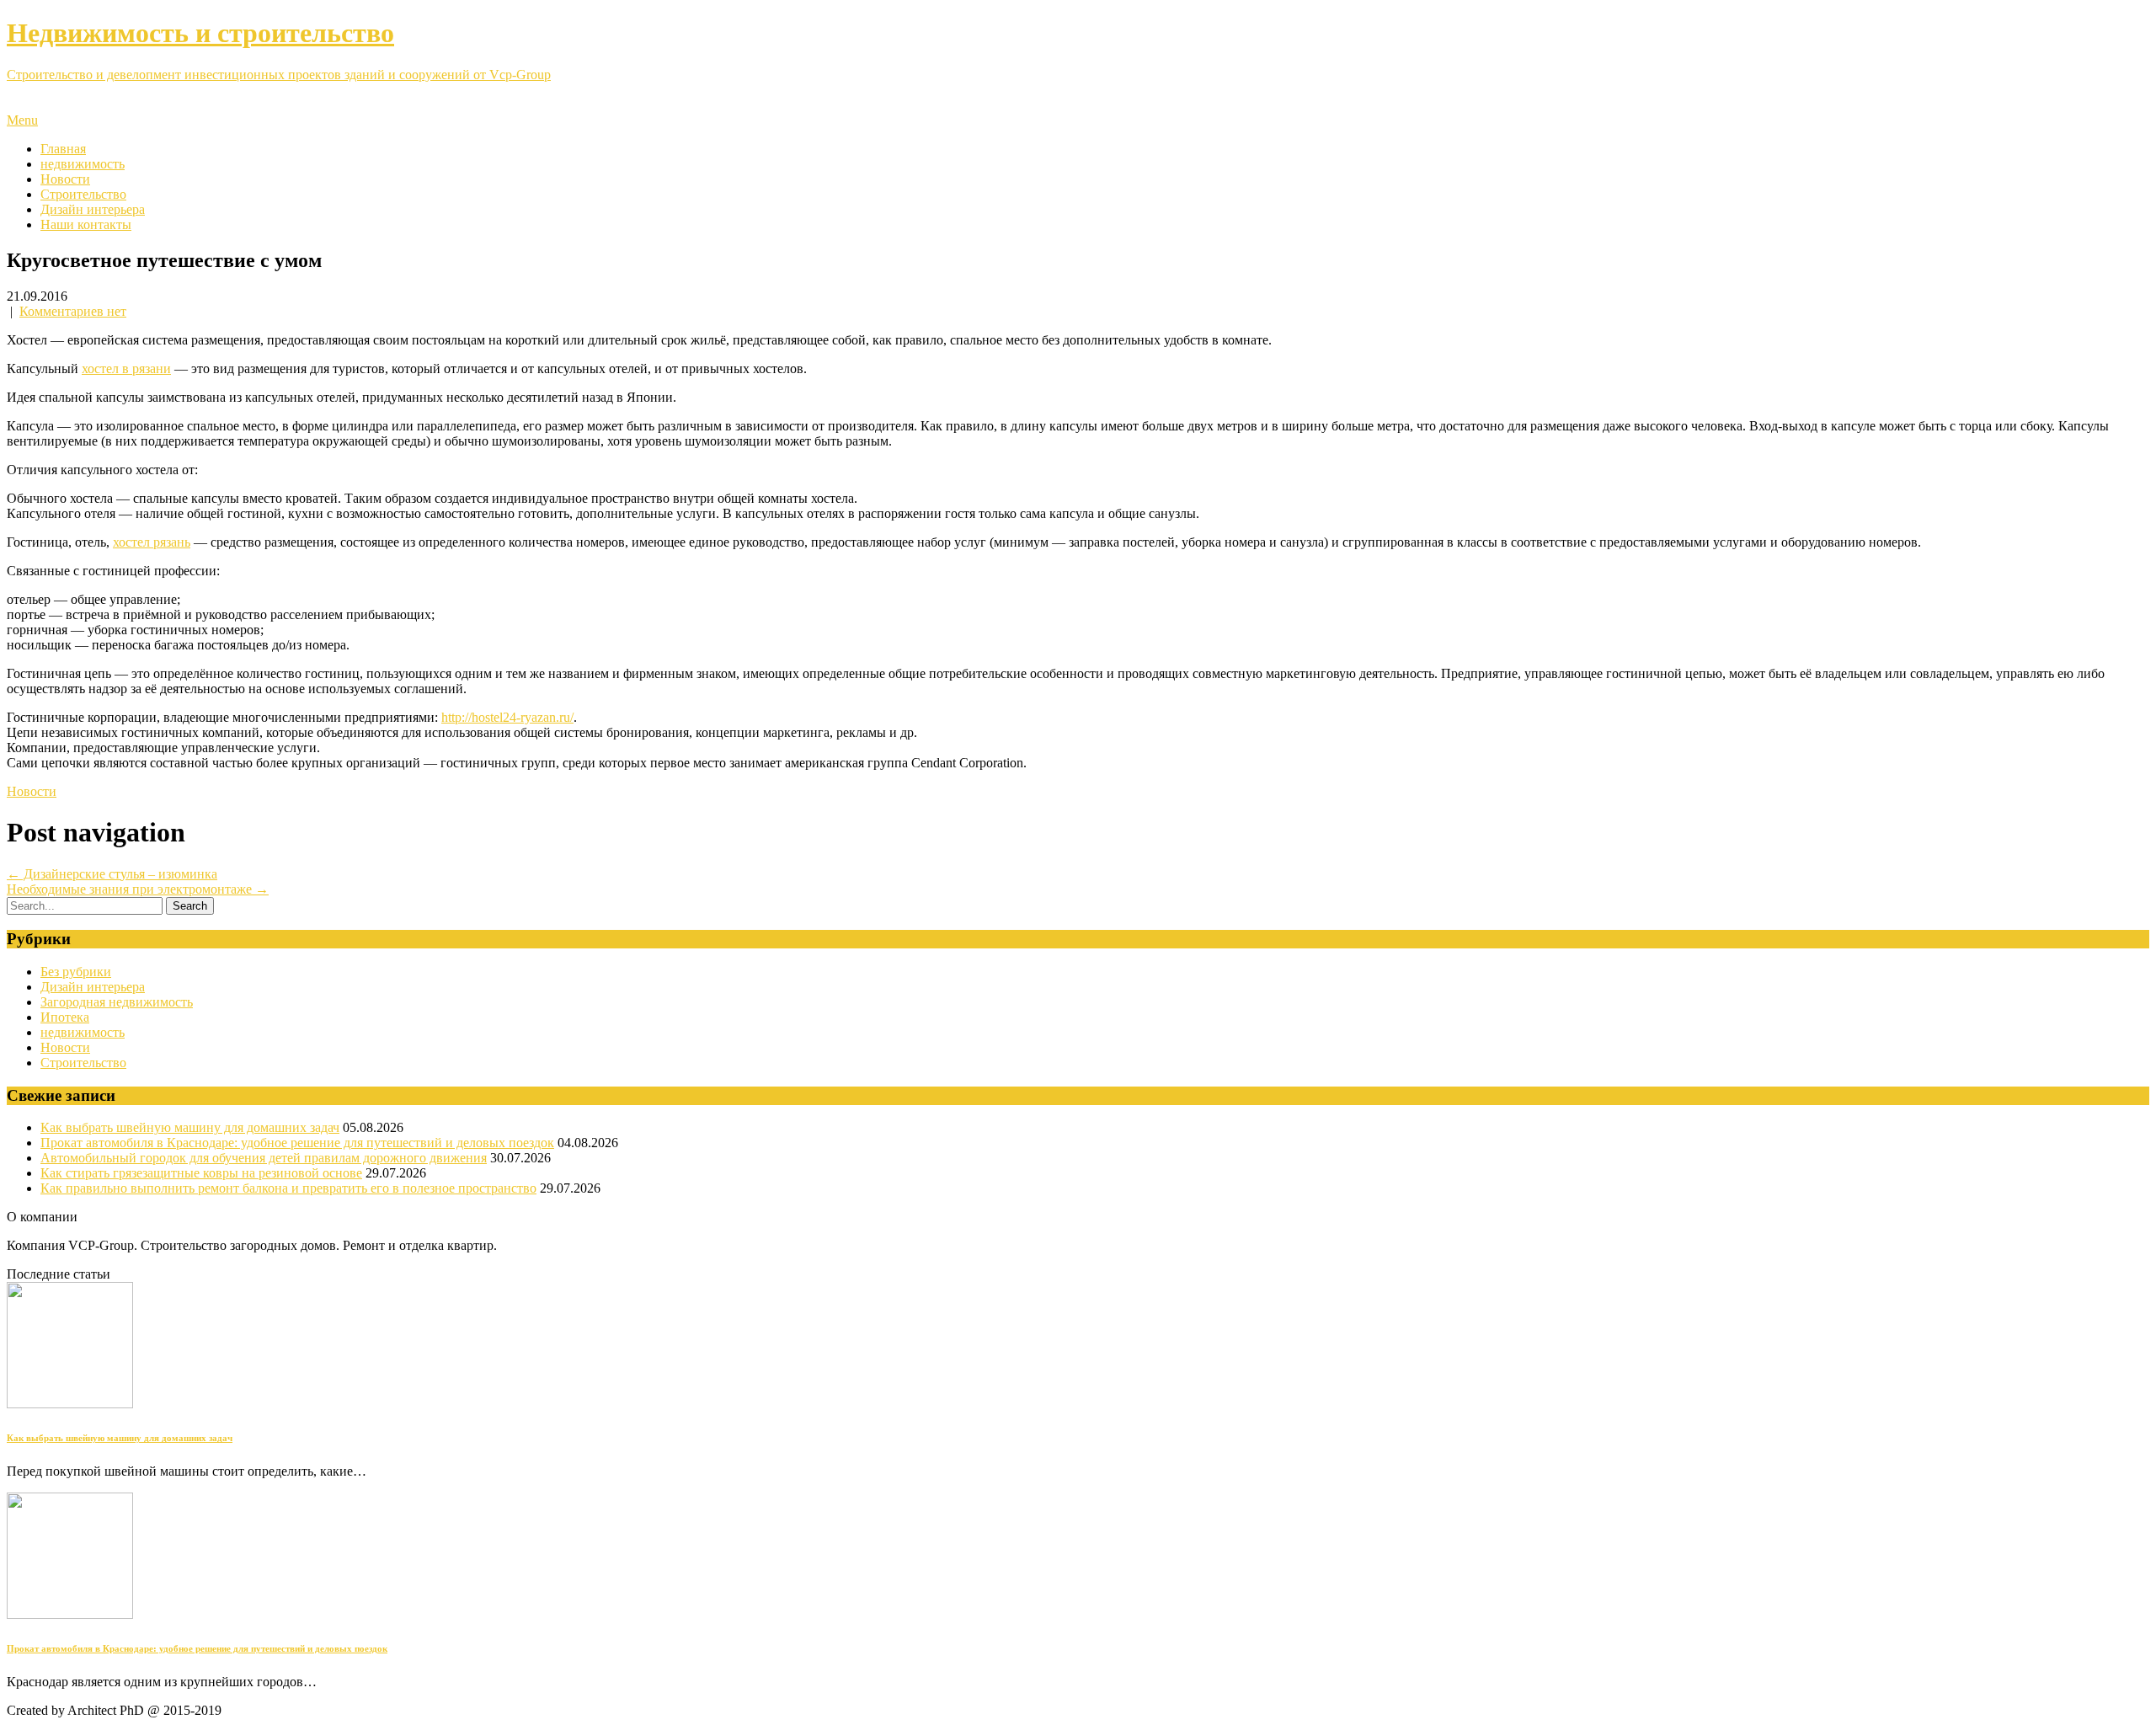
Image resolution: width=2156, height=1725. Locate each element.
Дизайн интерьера (93, 209)
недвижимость (83, 164)
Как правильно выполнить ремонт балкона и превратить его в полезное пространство (288, 1188)
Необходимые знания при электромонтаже (138, 889)
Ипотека (65, 1017)
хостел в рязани (126, 368)
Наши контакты (86, 224)
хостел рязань (152, 542)
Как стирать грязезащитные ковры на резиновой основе (201, 1173)
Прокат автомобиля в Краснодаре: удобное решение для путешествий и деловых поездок (297, 1143)
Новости (65, 179)
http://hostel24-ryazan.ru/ (507, 717)
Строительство (83, 194)
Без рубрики (76, 972)
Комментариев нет (73, 311)
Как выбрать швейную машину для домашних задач (190, 1127)
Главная (63, 149)
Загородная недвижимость (117, 1002)
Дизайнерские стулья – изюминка (112, 874)
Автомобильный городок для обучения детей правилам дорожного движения (264, 1158)
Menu (22, 120)
